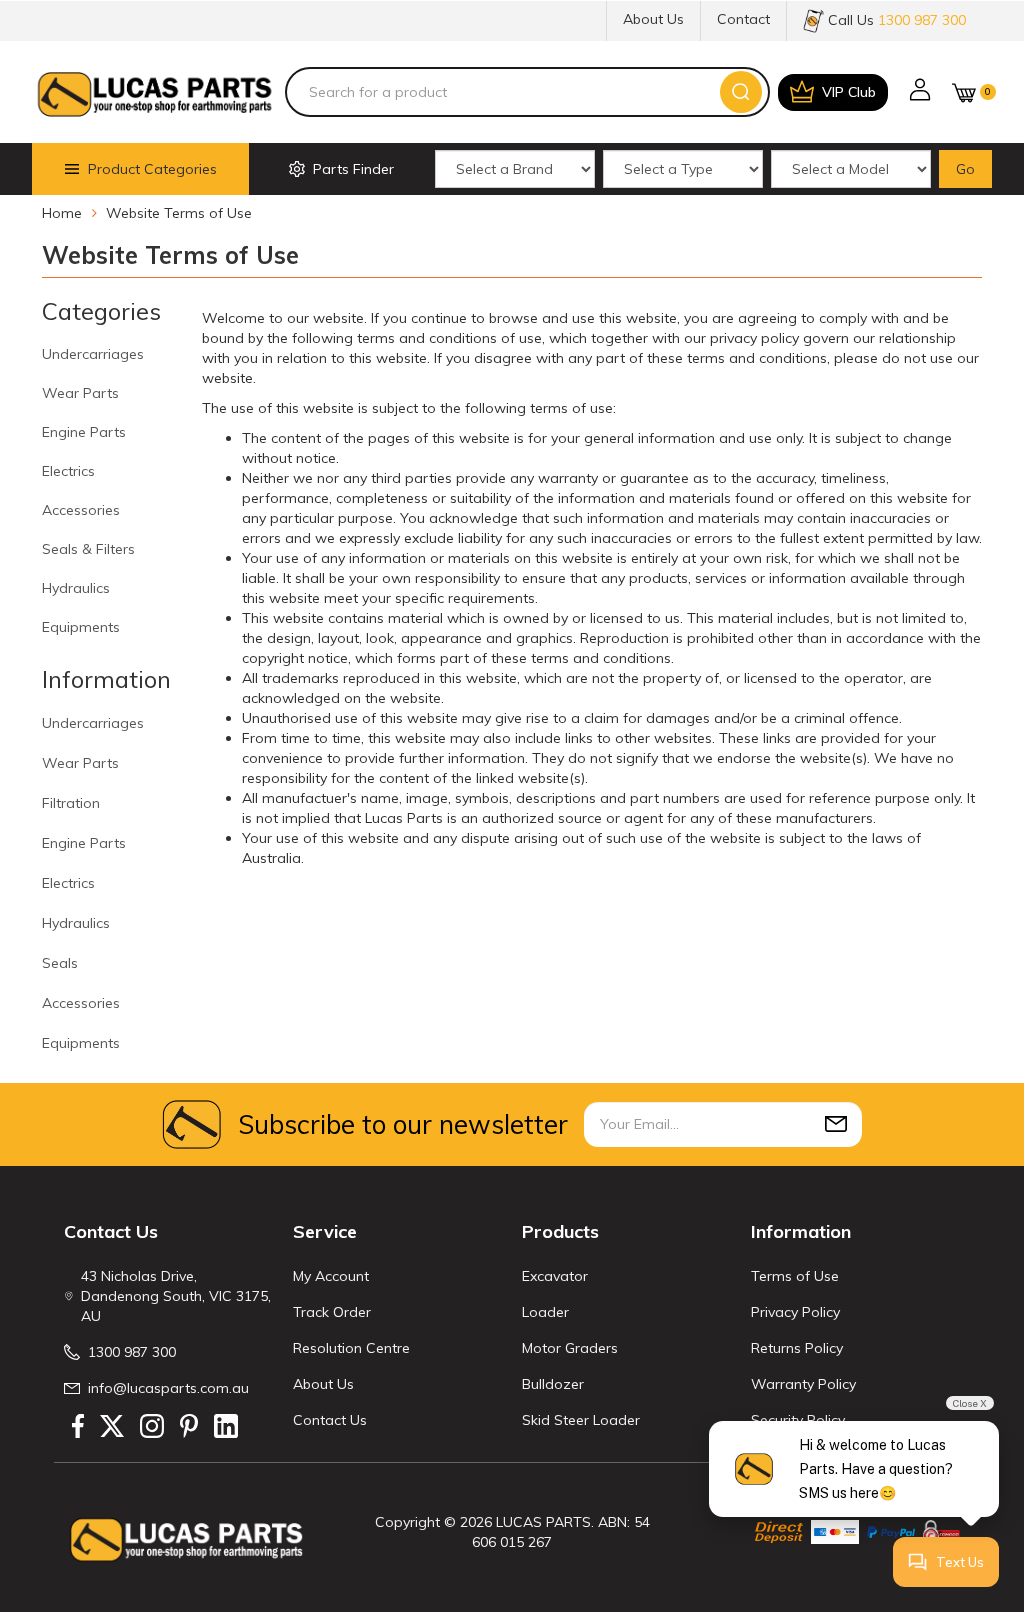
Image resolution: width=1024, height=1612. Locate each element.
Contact (743, 19)
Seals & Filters (88, 549)
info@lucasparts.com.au (168, 1388)
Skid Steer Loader (581, 1420)
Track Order (332, 1312)
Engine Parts (84, 432)
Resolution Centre (351, 1348)
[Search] (741, 92)
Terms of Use (795, 1276)
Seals (60, 963)
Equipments (81, 627)
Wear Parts (80, 393)
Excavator (555, 1276)
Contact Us (330, 1420)
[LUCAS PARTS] (154, 92)
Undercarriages (93, 354)
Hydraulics (76, 588)
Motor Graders (570, 1348)
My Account (331, 1276)
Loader (545, 1312)
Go (965, 169)
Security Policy (798, 1420)
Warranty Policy (803, 1384)
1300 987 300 (132, 1352)
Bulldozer (553, 1384)
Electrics (68, 471)
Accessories (81, 510)
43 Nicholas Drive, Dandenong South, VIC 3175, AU (176, 1296)
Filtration (71, 803)
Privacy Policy (795, 1312)
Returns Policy (797, 1348)
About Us (653, 19)
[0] (964, 92)
